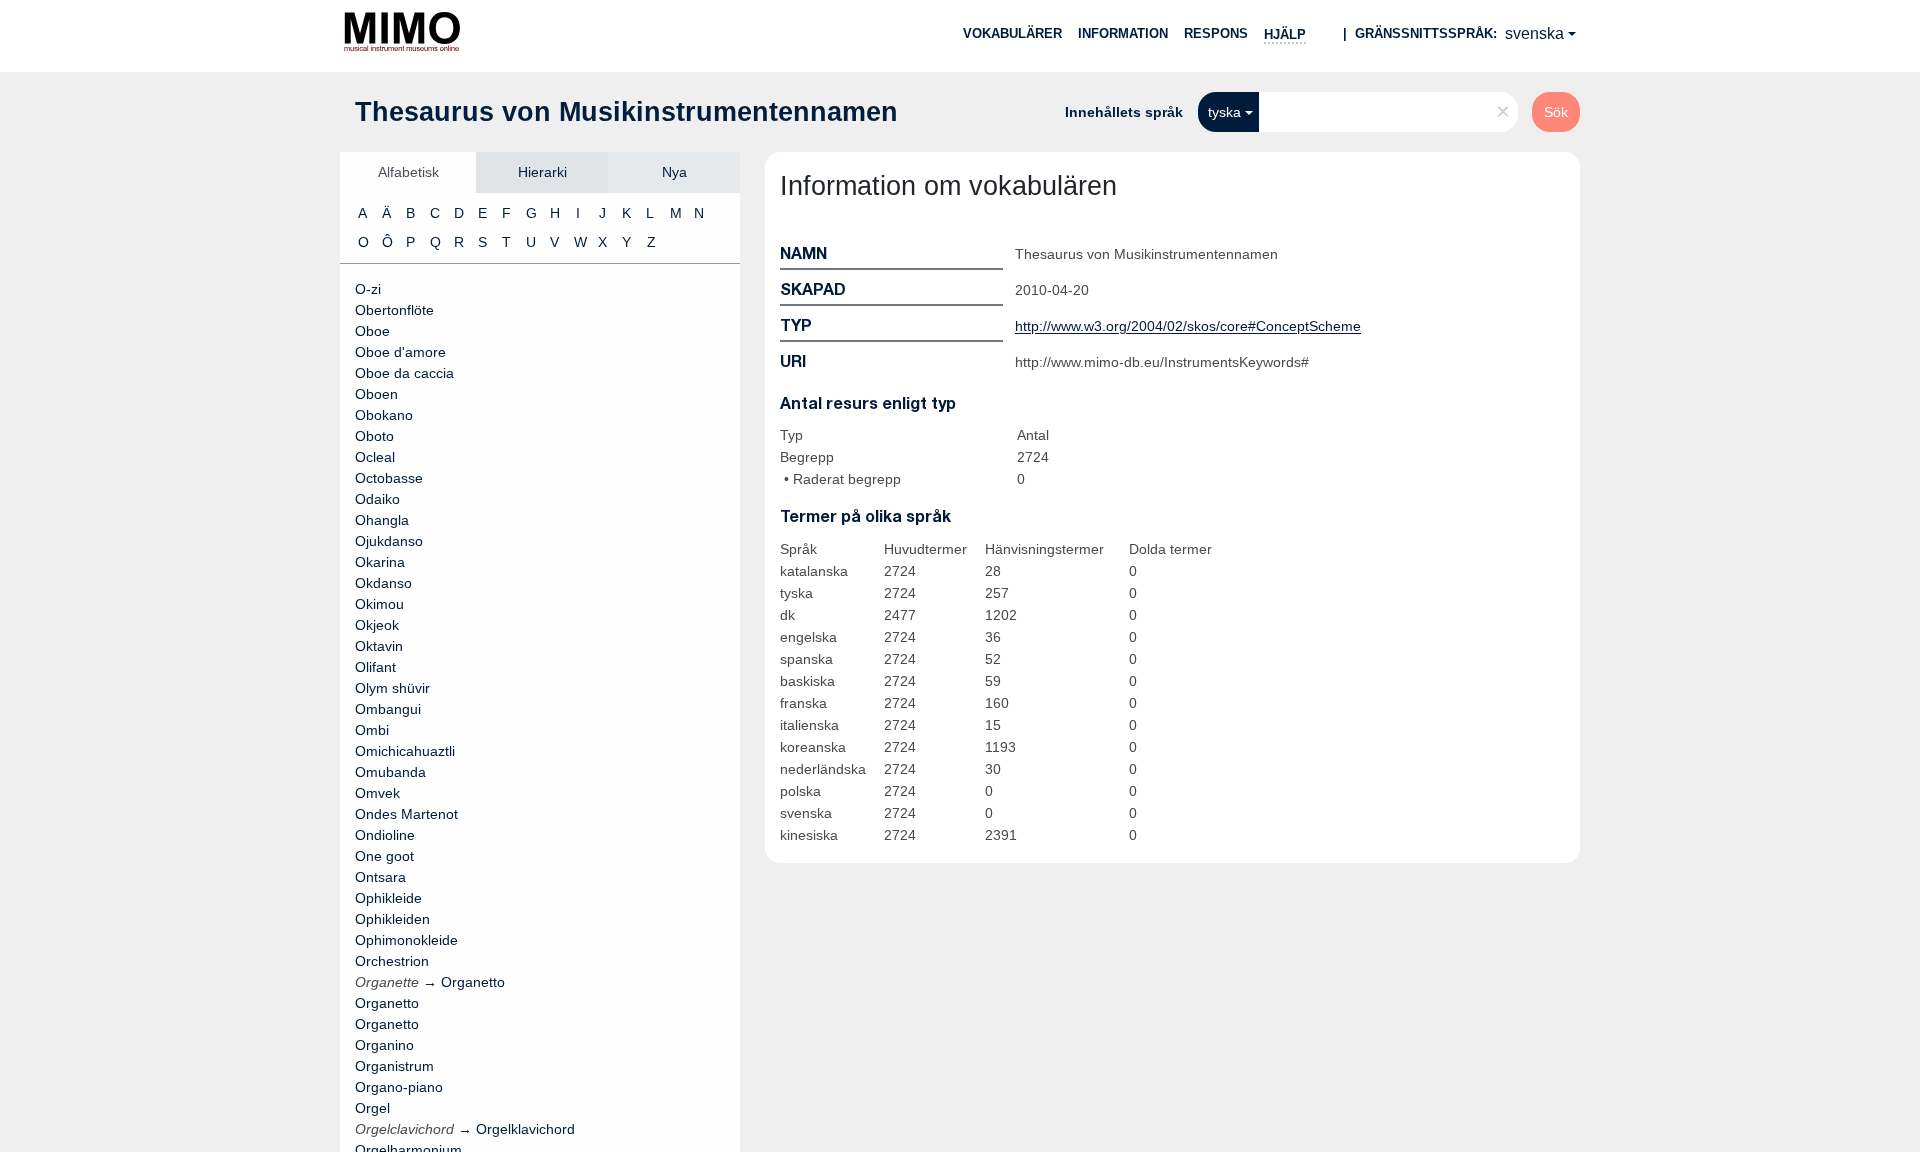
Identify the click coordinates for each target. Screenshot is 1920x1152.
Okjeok (377, 625)
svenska (1534, 33)
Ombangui (388, 709)
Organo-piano (399, 1087)
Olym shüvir (392, 688)
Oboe (372, 331)
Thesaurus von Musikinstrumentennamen (626, 112)
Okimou (379, 604)
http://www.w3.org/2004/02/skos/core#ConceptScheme (1188, 326)
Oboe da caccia (404, 373)
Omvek (377, 793)
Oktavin (379, 646)
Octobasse (389, 478)
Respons (1216, 33)
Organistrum (394, 1066)
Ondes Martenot (406, 814)
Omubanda (390, 772)
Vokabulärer (1012, 33)
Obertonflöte (394, 310)
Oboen (376, 394)
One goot (384, 856)
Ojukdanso (389, 541)
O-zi (368, 289)
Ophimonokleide (406, 940)
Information (1123, 33)
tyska (1224, 112)
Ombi (372, 730)
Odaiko (377, 499)
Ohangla (382, 520)
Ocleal (375, 457)
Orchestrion (392, 961)
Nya (674, 172)
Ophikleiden (392, 919)
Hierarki (542, 172)
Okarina (380, 562)
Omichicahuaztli (405, 751)
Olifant (375, 667)
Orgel (372, 1108)
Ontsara (380, 877)
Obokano (384, 415)
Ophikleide (388, 898)
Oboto (374, 436)
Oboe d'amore (400, 352)
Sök (1556, 112)
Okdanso (383, 583)
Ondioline (385, 835)
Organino (384, 1045)
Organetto (387, 1003)
